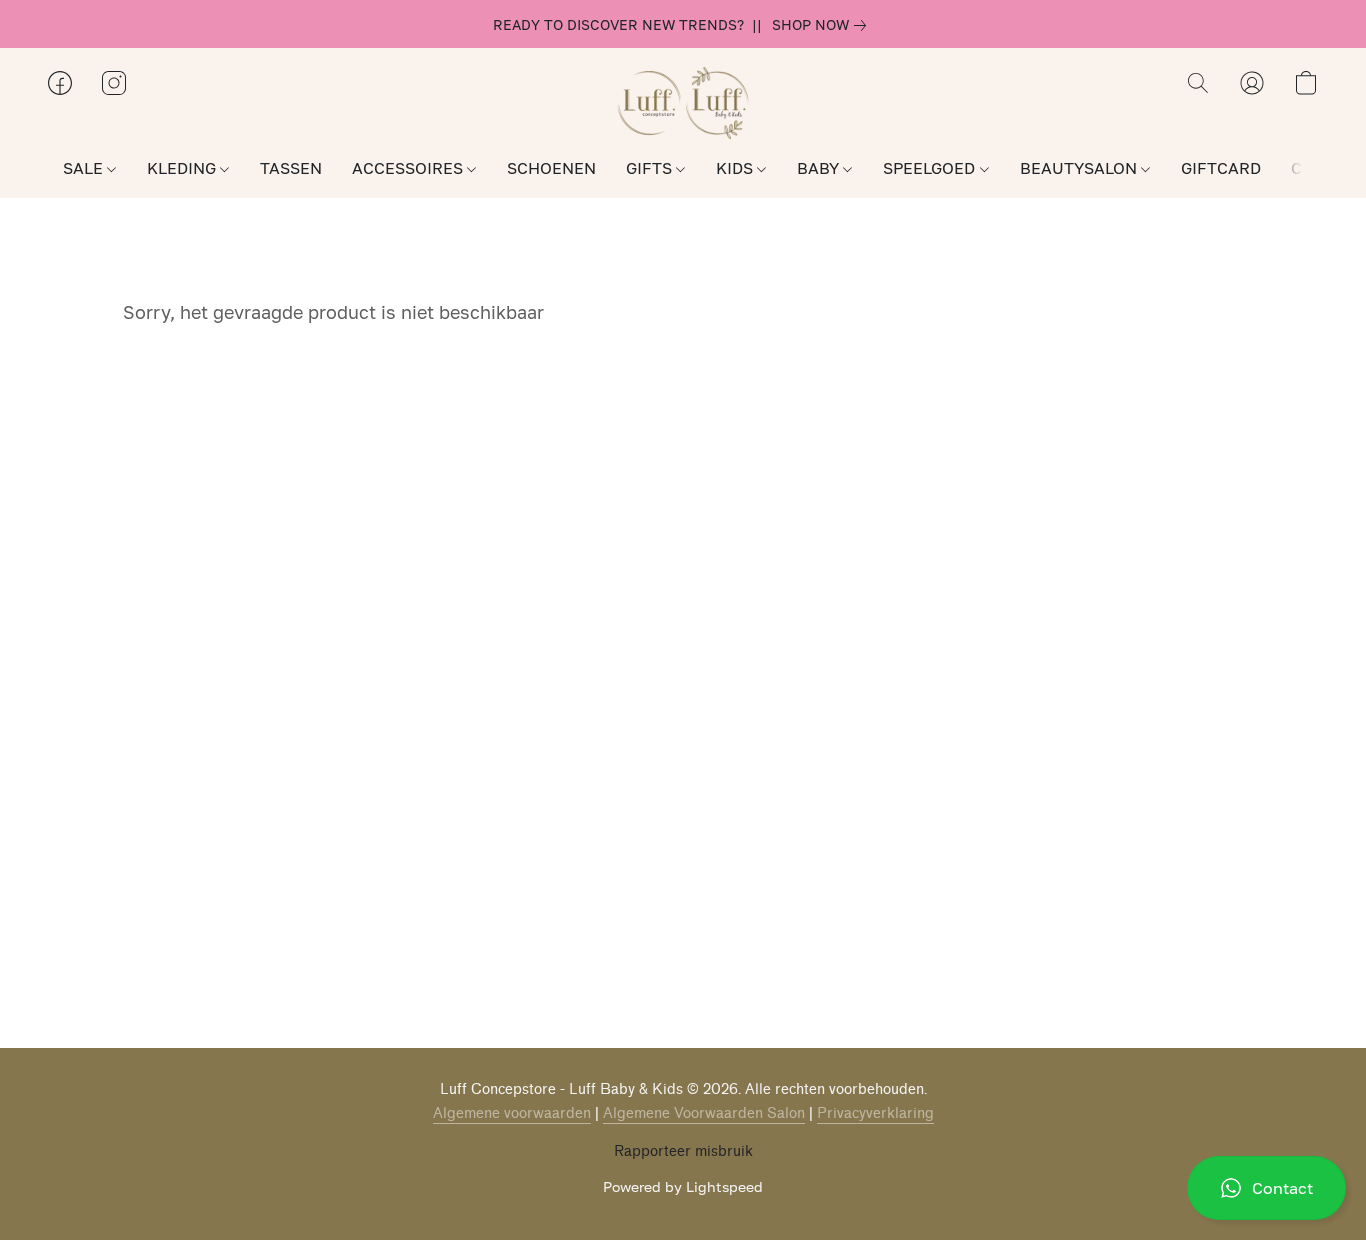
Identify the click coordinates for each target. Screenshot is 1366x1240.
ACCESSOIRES (409, 168)
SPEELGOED (931, 168)
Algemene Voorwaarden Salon (704, 1113)
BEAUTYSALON (1080, 168)
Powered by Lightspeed (683, 1186)
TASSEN (291, 168)
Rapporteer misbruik (683, 1151)
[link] (823, 25)
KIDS (736, 168)
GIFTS (651, 168)
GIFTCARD (1221, 168)
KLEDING (183, 168)
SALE (85, 168)
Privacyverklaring (875, 1113)
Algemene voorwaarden (512, 1113)
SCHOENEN (551, 168)
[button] (1266, 1188)
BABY (820, 168)
